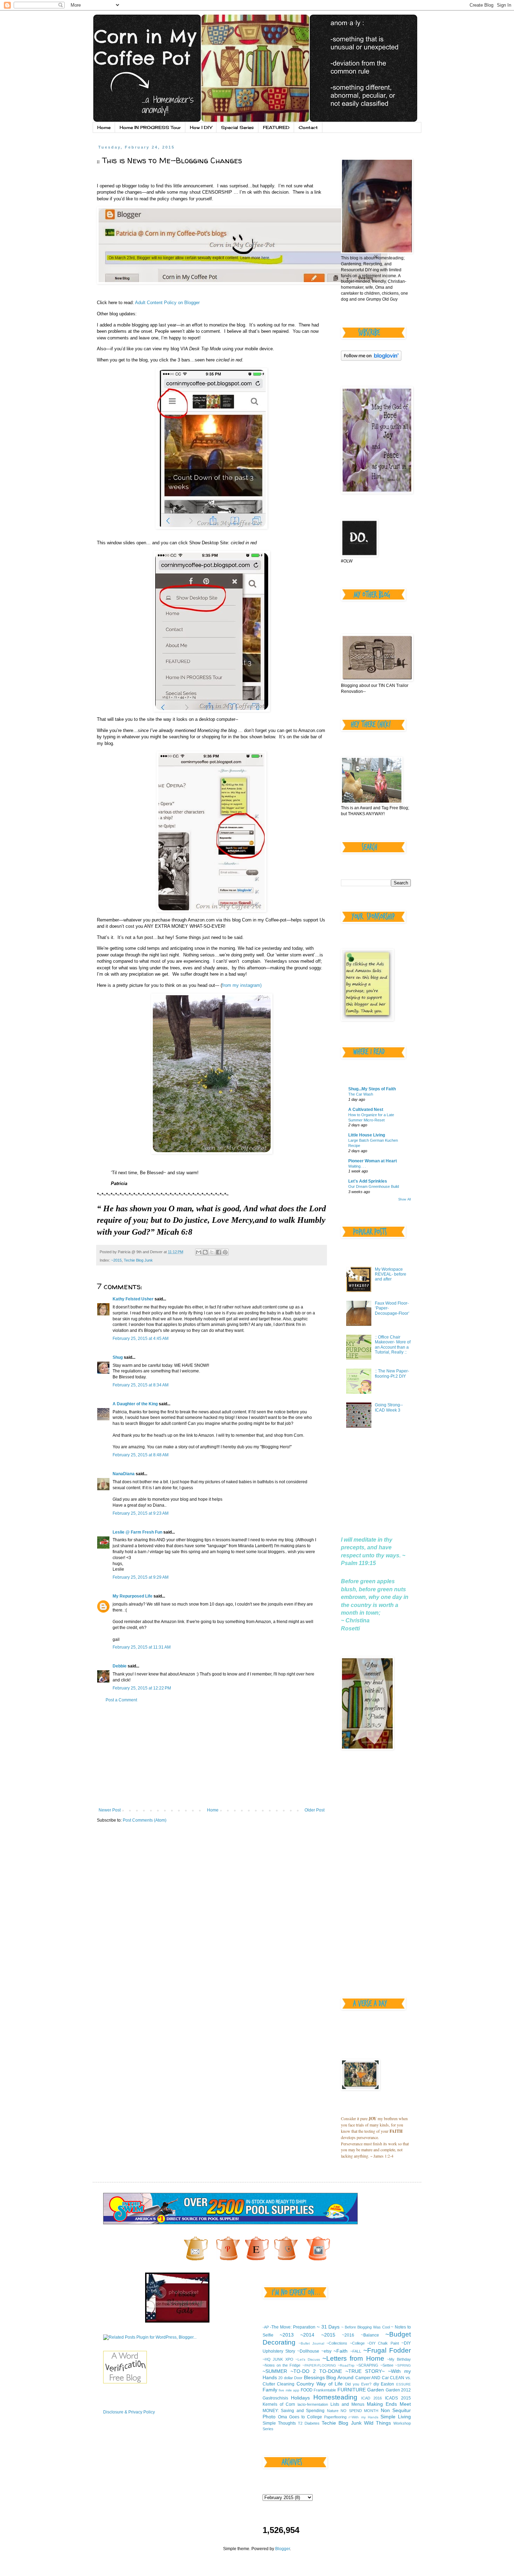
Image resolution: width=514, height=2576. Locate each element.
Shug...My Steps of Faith (372, 1089)
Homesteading (335, 2397)
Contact (308, 127)
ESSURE (404, 2384)
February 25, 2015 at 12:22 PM (142, 1688)
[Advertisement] (212, 1755)
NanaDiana (124, 1474)
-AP (266, 2327)
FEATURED (276, 127)
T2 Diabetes (309, 2423)
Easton (387, 2384)
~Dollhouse (308, 2351)
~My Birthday (399, 2359)
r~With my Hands (363, 2417)
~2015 (116, 1260)
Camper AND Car (372, 2378)
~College (357, 2343)
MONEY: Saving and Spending (294, 2411)
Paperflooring (335, 2417)
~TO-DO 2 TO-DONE (316, 2371)
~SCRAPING (367, 2365)
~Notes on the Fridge (282, 2365)
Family (270, 2390)
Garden (376, 2390)
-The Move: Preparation (293, 2327)
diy (376, 2384)
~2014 (307, 2335)
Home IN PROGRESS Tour (150, 127)
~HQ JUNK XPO (278, 2359)
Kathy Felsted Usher (133, 1299)
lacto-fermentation (313, 2404)
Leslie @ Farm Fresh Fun (137, 1532)
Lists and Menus (347, 2404)
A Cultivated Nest (366, 1110)
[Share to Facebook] (219, 1252)
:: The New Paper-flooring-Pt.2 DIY (392, 1373)
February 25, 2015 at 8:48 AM (141, 1455)
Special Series (237, 127)
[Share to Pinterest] (225, 1252)
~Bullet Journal (311, 2343)
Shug (118, 1357)
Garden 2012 (398, 2390)
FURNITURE (352, 2390)
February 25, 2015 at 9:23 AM (141, 1513)
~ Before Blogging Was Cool (365, 2327)
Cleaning (286, 2384)
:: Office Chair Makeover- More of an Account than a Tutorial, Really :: (393, 1345)
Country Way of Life (320, 2384)
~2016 (348, 2335)
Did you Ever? (358, 2384)
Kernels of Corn (279, 2404)
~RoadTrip (346, 2365)
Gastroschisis (275, 2398)
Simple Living (396, 2417)
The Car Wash (361, 1094)
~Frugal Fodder (387, 2350)
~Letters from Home (353, 2358)
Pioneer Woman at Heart (373, 1161)
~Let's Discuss (308, 2359)
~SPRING (403, 2365)
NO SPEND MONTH (359, 2411)
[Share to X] (212, 1252)
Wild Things (377, 2423)
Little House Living (367, 1135)
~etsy (326, 2351)
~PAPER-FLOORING (319, 2365)
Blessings (314, 2377)
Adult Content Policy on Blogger (167, 303)
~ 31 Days (328, 2327)
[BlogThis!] (205, 1252)
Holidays (300, 2398)
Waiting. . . (357, 1166)
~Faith (341, 2351)
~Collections (337, 2343)
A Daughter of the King (135, 1404)
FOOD (307, 2390)
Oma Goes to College (300, 2417)
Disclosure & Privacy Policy (129, 2412)
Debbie (120, 1666)
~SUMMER (275, 2371)
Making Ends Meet (389, 2404)
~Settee (387, 2365)
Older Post (315, 1810)
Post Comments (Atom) (145, 1820)
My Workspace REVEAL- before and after (391, 1274)
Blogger (283, 2549)
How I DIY (201, 127)
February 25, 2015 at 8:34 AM (141, 1385)
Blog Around (340, 2377)
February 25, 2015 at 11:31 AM (142, 1647)
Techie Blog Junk (138, 1260)
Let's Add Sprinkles (368, 1181)
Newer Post (110, 1810)
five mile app (289, 2390)
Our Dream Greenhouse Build (374, 1186)
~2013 (287, 2335)
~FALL (356, 2351)
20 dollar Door (290, 2378)
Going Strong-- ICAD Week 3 (389, 1407)
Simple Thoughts (279, 2423)
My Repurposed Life (133, 1596)
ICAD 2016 (372, 2398)
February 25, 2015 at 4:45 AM (141, 1339)
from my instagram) (242, 985)
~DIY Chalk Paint (383, 2343)
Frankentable (325, 2390)
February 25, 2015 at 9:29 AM (141, 1577)
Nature (333, 2411)
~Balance (370, 2335)
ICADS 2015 (398, 2398)
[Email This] (199, 1252)
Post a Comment (121, 1700)
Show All (405, 1199)
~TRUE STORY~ (365, 2371)
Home (104, 127)
